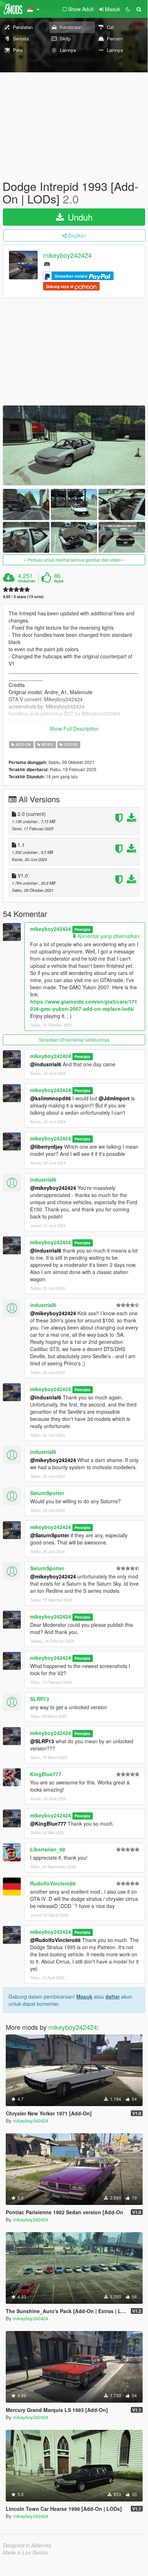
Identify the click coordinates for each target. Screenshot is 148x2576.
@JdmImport (114, 1098)
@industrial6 (46, 1064)
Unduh (79, 217)
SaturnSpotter (47, 1493)
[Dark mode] (128, 9)
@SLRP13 (42, 1741)
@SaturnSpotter (50, 1535)
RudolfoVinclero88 (53, 1883)
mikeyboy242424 (67, 255)
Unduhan (27, 581)
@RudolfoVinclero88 (55, 1940)
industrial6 (43, 1179)
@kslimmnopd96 (51, 1098)
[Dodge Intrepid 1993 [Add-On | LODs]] (74, 445)
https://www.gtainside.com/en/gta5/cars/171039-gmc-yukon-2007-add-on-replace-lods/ (84, 1005)
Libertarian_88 (48, 1849)
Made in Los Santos (25, 2552)
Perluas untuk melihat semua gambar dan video (74, 560)
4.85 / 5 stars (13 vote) (23, 597)
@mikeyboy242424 (53, 1188)
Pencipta (82, 929)
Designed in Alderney (27, 2545)
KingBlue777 (46, 1774)
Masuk (84, 1996)
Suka (59, 581)
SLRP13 (40, 1699)
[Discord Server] (47, 263)
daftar (113, 1996)
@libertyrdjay (46, 1147)
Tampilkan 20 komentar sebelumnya (74, 1040)
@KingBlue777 (48, 1823)
